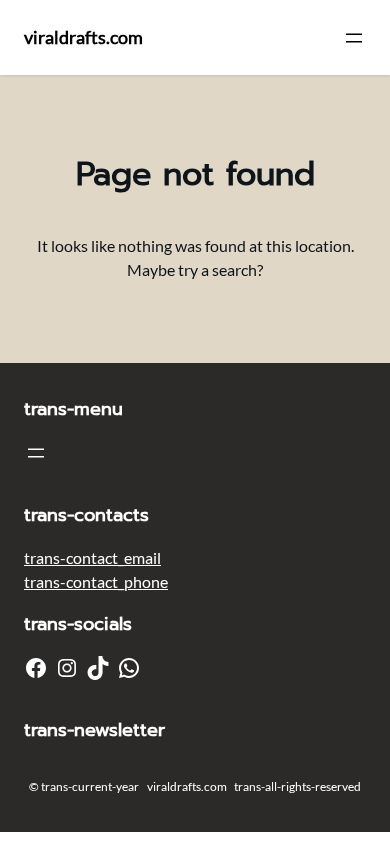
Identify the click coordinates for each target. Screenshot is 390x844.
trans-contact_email (92, 557)
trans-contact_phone (96, 581)
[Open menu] (354, 38)
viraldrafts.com (83, 37)
